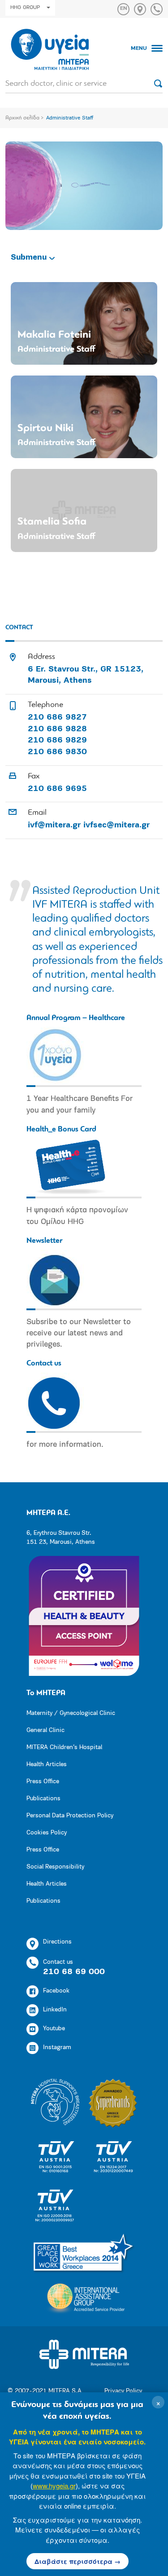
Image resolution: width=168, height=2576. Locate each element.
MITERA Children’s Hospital (64, 1748)
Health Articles (47, 1765)
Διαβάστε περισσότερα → (78, 2561)
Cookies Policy (47, 1833)
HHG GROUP (25, 8)
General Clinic (45, 1730)
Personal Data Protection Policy (70, 1816)
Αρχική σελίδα (22, 118)
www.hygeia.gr (54, 2485)
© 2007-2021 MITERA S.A (45, 2391)
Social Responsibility (55, 1867)
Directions (57, 1942)
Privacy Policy (123, 2391)
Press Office (43, 1782)
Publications (43, 1799)
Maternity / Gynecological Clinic (71, 1713)
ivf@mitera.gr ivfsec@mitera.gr (89, 826)
